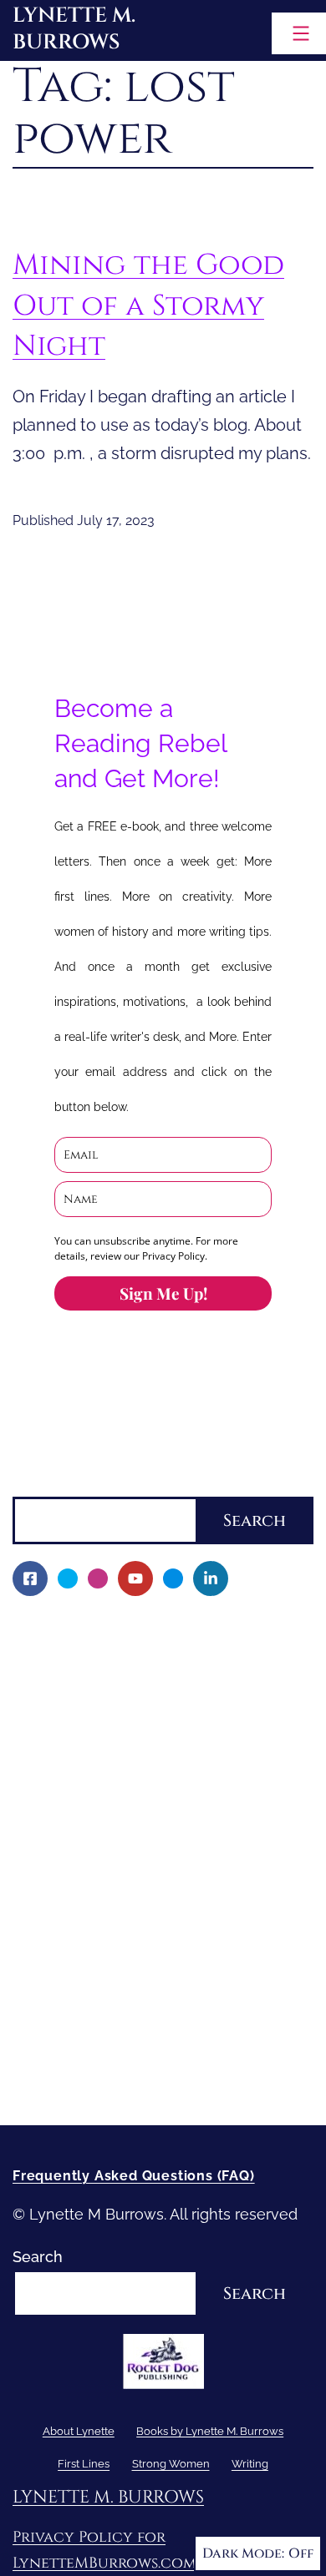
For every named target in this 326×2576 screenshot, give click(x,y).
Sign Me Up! (163, 1293)
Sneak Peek (66, 1912)
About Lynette (63, 1626)
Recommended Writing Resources (145, 2025)
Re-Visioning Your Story (106, 2083)
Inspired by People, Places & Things (149, 1854)
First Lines (49, 1940)
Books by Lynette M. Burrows (116, 1683)
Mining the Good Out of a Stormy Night (148, 306)
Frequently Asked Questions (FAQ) (134, 2176)
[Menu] (299, 33)
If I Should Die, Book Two (111, 1798)
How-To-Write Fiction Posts (120, 2055)
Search (38, 1484)
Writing (38, 1997)
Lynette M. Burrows (74, 29)
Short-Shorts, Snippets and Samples (151, 1884)
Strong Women (66, 1969)
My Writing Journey (92, 1655)
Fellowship (62, 1712)
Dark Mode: (243, 2553)
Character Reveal (84, 1826)
